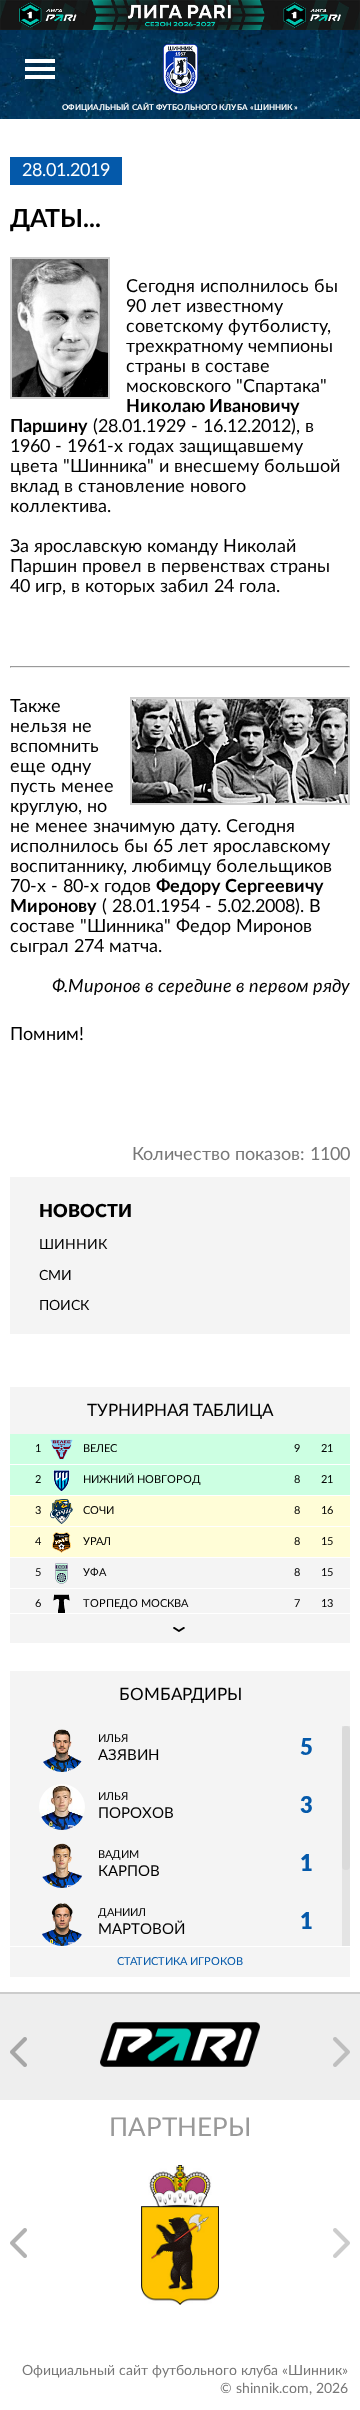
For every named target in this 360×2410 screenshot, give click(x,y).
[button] (18, 2052)
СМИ (55, 1276)
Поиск (64, 1306)
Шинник (73, 1245)
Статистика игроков (180, 1961)
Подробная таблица (180, 1628)
